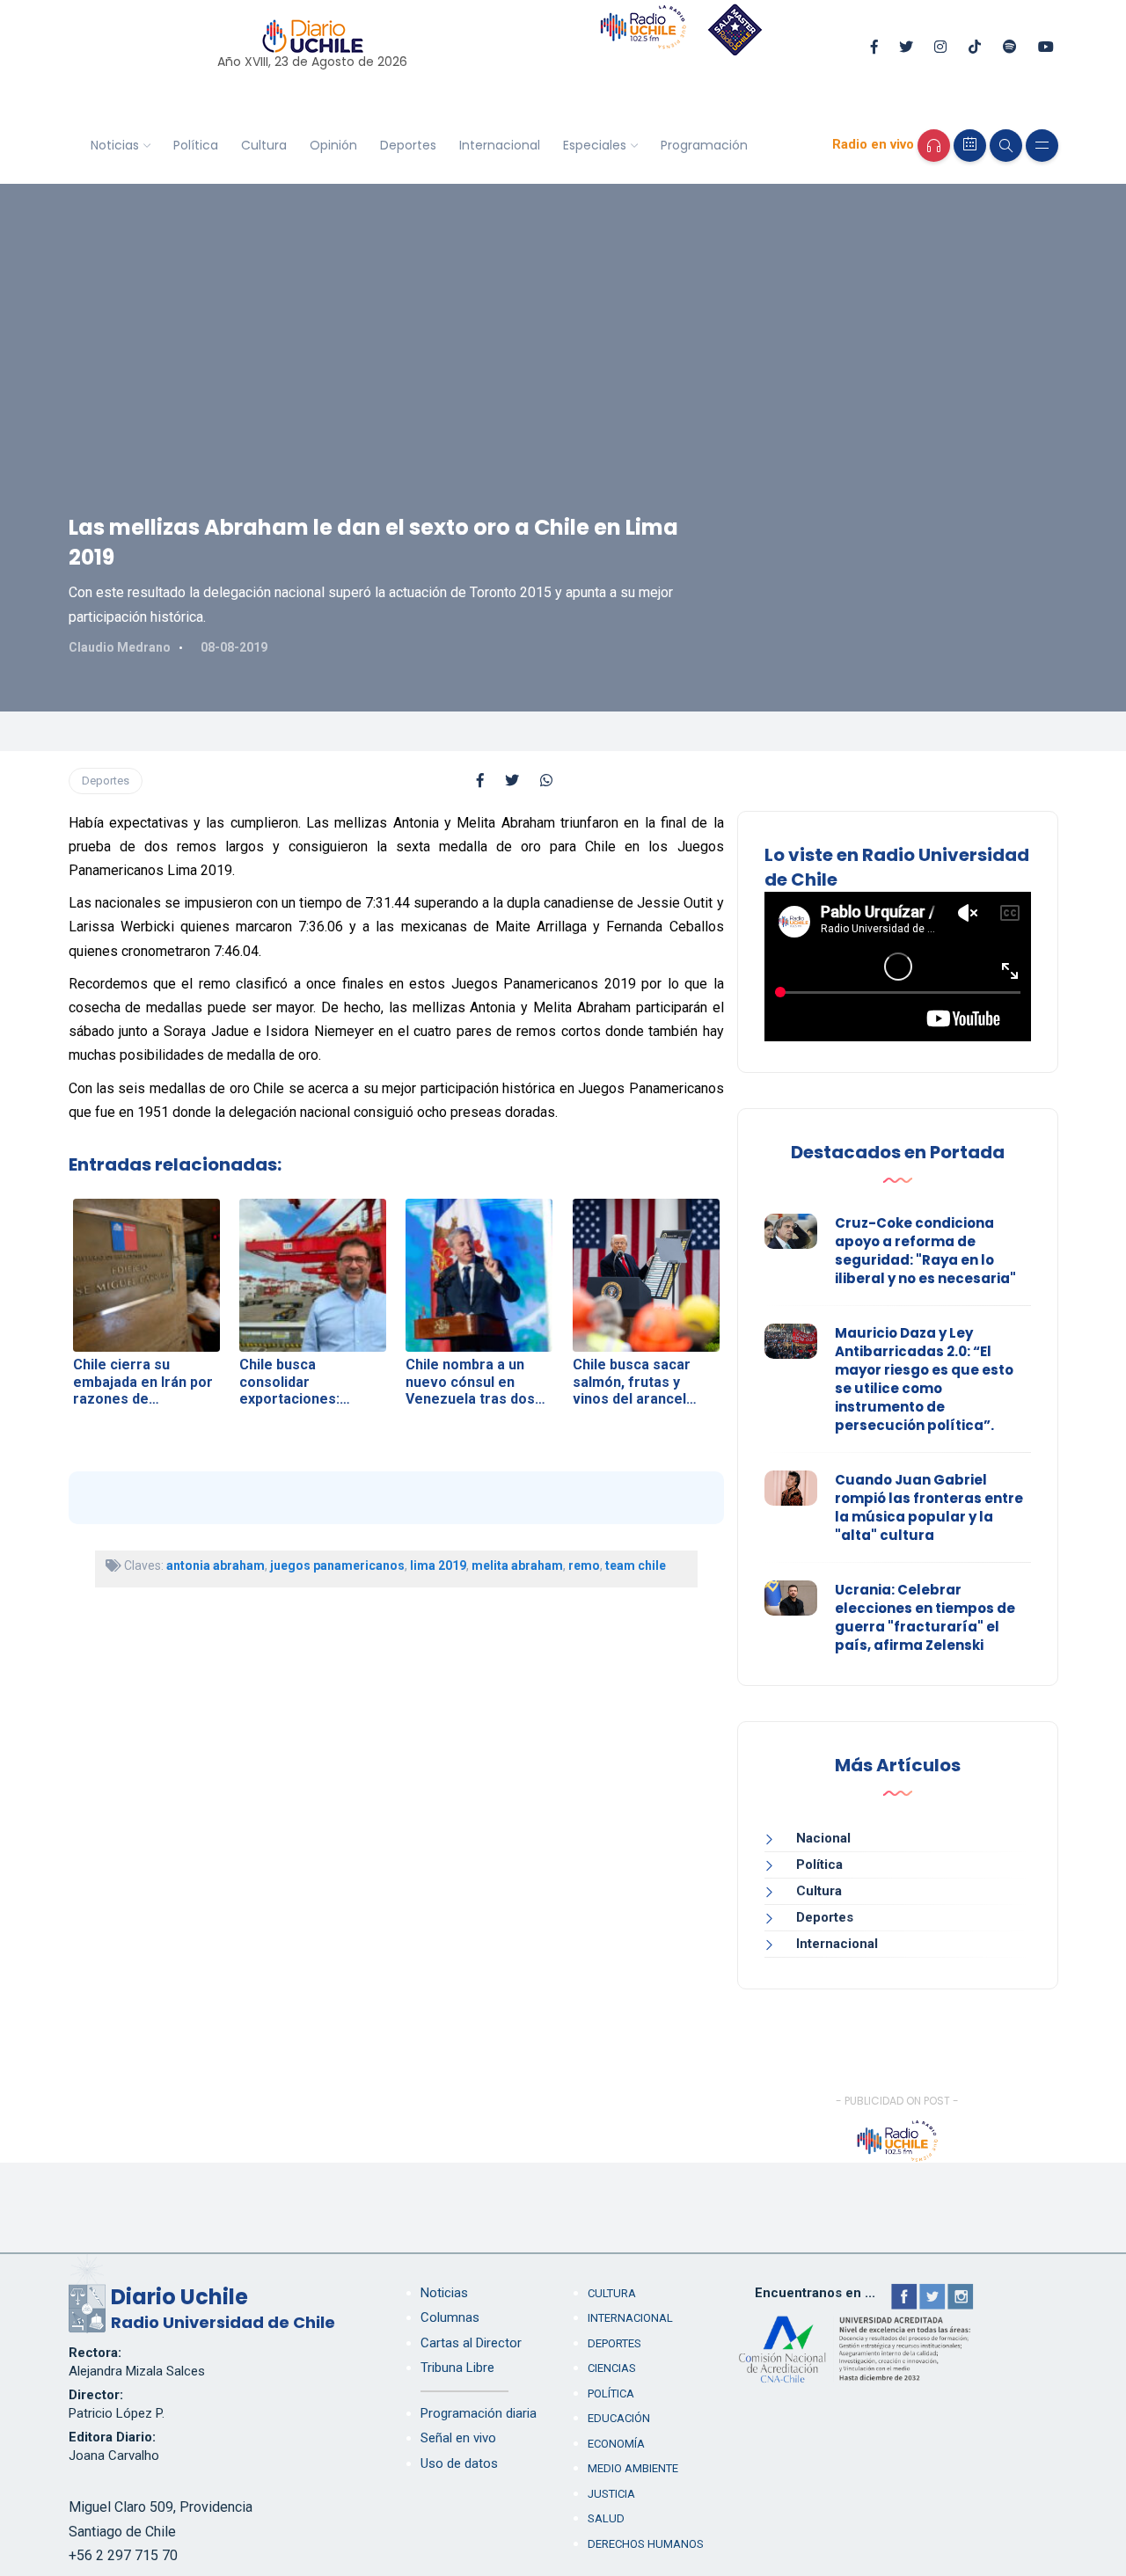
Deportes (408, 145)
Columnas (450, 2317)
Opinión (333, 145)
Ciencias (612, 2368)
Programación (704, 145)
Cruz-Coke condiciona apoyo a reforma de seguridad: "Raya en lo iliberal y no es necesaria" (925, 1251)
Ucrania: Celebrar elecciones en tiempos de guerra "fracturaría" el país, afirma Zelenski (925, 1617)
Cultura (264, 145)
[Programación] (970, 146)
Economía (616, 2444)
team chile (636, 1565)
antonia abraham (216, 1565)
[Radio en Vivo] (934, 146)
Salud (606, 2518)
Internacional (500, 145)
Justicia (611, 2494)
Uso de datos (459, 2463)
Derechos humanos (646, 2544)
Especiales (595, 145)
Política (196, 145)
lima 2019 (438, 1565)
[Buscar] (1006, 146)
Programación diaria (479, 2413)
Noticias (115, 145)
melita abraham (517, 1565)
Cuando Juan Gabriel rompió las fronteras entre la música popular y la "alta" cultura (929, 1507)
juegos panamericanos (337, 1565)
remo (584, 1565)
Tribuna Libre (457, 2368)
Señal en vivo (458, 2438)
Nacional (823, 1838)
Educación (619, 2418)
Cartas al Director (471, 2343)
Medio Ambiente (633, 2468)
